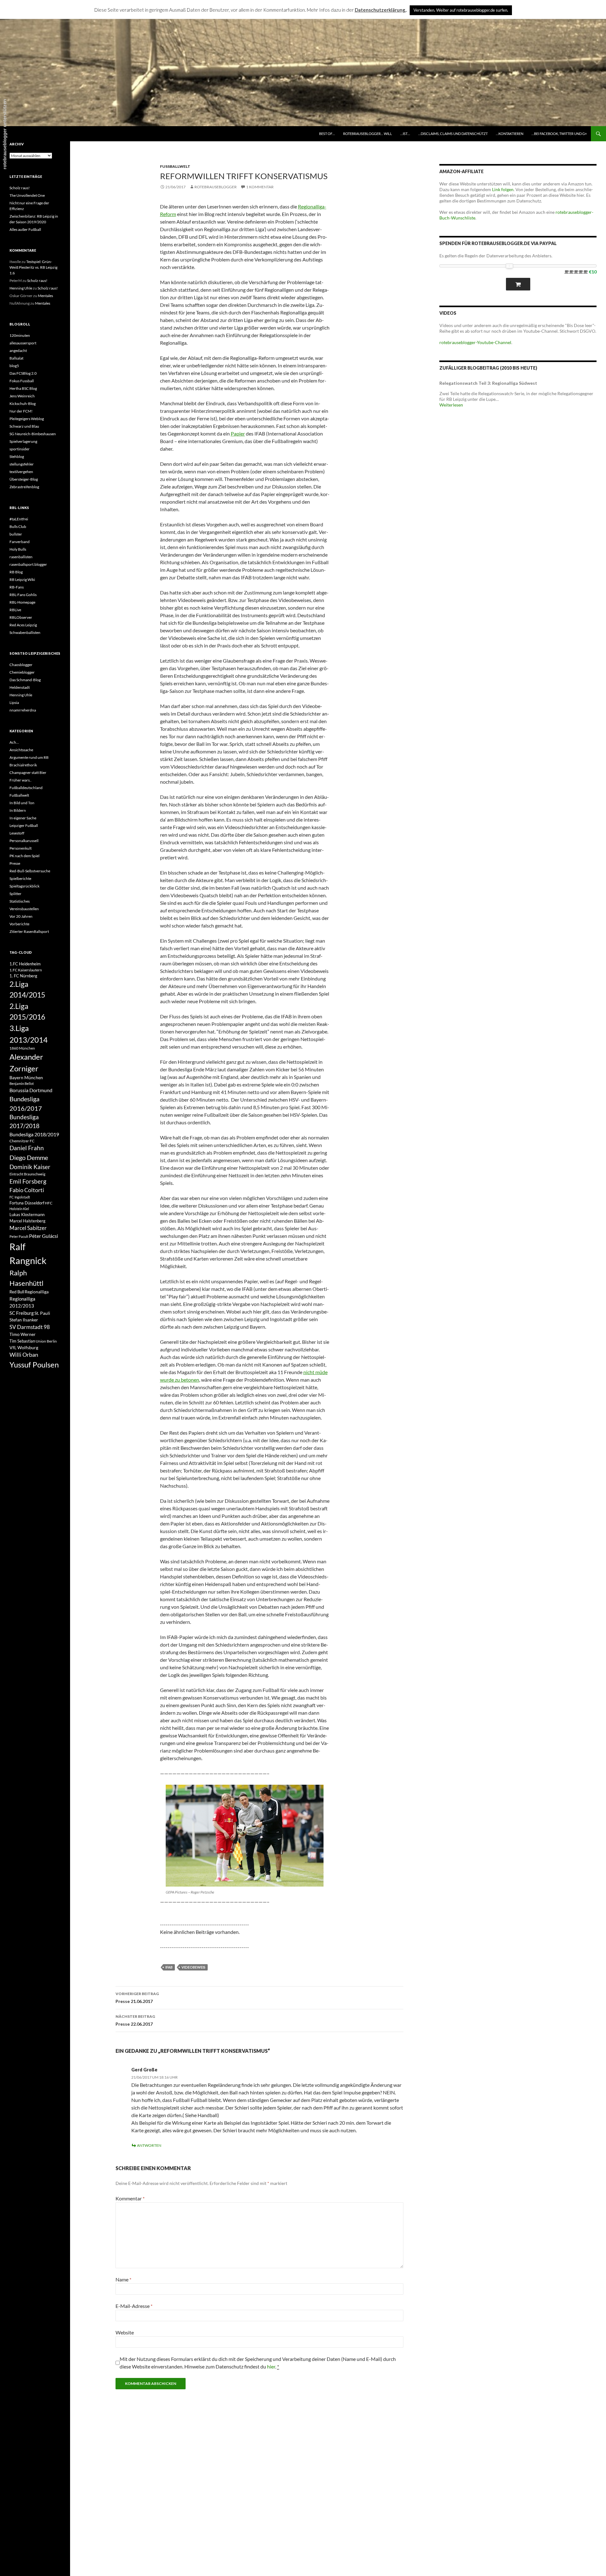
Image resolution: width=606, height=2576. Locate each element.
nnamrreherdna (23, 710)
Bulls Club (18, 527)
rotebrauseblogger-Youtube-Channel (475, 342)
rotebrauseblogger (216, 187)
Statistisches (20, 901)
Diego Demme (29, 1157)
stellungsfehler (22, 464)
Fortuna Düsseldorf (27, 1203)
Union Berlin (46, 1341)
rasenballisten (21, 557)
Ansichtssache (21, 750)
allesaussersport (23, 343)
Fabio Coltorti (27, 1190)
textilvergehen (21, 472)
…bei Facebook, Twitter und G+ (559, 134)
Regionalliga (37, 1292)
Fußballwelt (175, 166)
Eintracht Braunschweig (27, 1174)
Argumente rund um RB (29, 757)
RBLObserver (21, 617)
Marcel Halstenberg (27, 1221)
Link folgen (503, 189)
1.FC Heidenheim (25, 964)
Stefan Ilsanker (24, 1320)
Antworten (149, 2145)
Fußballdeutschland (26, 788)
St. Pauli (42, 1313)
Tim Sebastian (22, 1341)
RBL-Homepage (22, 602)
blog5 (14, 366)
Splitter (15, 894)
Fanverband (20, 542)
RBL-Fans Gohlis (23, 595)
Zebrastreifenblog (24, 487)
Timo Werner (23, 1334)
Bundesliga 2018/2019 (34, 1134)
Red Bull (17, 1292)
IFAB (169, 1967)
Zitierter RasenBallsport (29, 931)
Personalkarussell (24, 841)
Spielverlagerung (23, 441)
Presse (15, 863)
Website (125, 2332)
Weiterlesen (451, 405)
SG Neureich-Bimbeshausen (33, 434)
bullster (16, 534)
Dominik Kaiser (30, 1167)
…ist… (405, 134)
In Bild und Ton (22, 803)
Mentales (45, 296)
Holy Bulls (18, 549)
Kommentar (130, 2198)
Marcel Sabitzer (28, 1228)
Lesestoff (17, 833)
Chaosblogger (21, 665)
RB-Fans (17, 587)
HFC (49, 1203)
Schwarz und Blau (24, 426)
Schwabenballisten (25, 632)
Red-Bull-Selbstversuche (30, 871)
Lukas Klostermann (27, 1215)
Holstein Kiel (19, 1209)
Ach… (14, 742)
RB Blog (16, 572)
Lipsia (14, 703)
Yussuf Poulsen (34, 1365)
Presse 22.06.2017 (135, 2020)
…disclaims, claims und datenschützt (453, 134)
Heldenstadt (20, 687)
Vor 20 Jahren (21, 916)
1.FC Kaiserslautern (26, 970)
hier (271, 2366)
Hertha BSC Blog (23, 388)
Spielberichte (20, 878)
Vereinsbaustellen (24, 909)
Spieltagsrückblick (24, 886)
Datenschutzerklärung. (380, 10)
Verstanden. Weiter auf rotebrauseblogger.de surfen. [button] (461, 10)
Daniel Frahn (27, 1148)
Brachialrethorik (23, 765)
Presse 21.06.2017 (137, 1998)
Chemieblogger (22, 672)
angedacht (18, 351)
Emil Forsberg (28, 1181)
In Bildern (18, 810)
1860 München (22, 1048)
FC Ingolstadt (20, 1197)
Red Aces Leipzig (23, 625)
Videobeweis (193, 1967)
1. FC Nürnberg (23, 976)
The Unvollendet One (27, 195)
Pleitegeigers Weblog (27, 419)
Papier (238, 433)
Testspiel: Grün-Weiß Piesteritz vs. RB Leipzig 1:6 (33, 267)
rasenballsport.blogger (28, 564)
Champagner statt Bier (28, 773)
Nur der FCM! (21, 411)
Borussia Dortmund (31, 1090)
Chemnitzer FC (22, 1141)
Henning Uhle (21, 288)
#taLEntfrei (19, 519)
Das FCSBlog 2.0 (23, 373)
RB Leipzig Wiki (22, 580)
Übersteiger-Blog (24, 479)
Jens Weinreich (22, 396)
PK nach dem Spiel (24, 856)
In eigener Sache (23, 818)
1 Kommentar (260, 187)
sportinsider (20, 449)
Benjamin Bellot (22, 1083)
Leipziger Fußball (24, 825)
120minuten (20, 335)
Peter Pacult (19, 1236)
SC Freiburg (22, 1313)
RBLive (15, 610)
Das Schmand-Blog (25, 680)
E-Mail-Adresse (134, 2306)
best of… (327, 134)
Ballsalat (16, 358)
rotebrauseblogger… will (368, 134)
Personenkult (21, 848)
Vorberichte (19, 924)
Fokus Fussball (22, 381)
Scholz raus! (20, 188)
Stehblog (17, 457)
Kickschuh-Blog (23, 404)
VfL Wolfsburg (24, 1347)
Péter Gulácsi (44, 1236)
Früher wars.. (21, 780)
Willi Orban (24, 1355)
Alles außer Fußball (25, 229)
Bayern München (26, 1077)
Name (123, 2279)
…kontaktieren (510, 134)
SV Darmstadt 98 (30, 1327)
